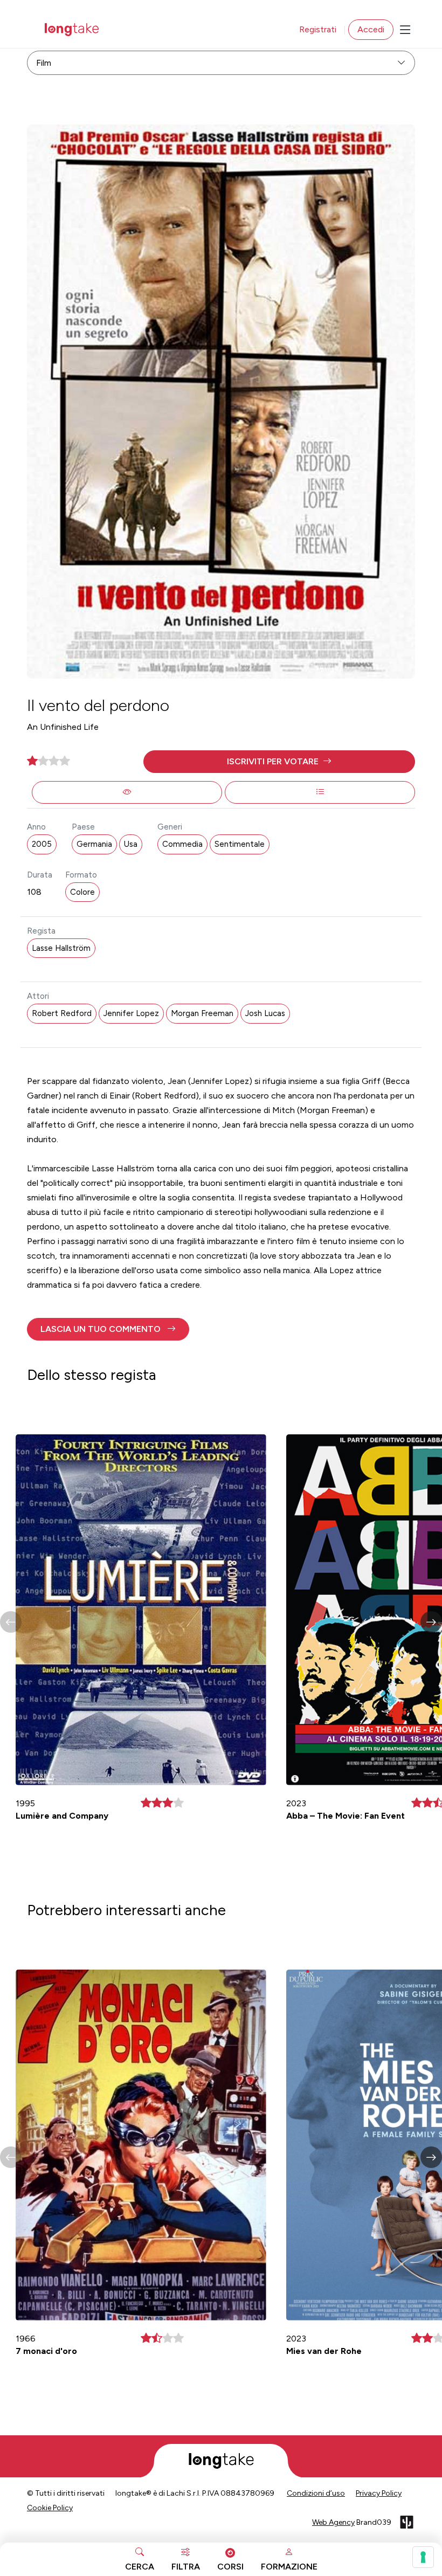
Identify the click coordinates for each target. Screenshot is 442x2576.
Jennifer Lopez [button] (131, 1013)
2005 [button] (42, 844)
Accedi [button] (371, 29)
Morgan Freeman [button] (202, 1013)
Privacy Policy (379, 2493)
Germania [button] (94, 844)
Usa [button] (131, 844)
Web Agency (333, 2522)
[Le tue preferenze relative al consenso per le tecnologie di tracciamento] (423, 2557)
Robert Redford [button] (62, 1013)
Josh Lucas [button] (265, 1013)
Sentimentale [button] (240, 844)
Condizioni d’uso (316, 2493)
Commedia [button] (182, 844)
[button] (279, 762)
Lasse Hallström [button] (61, 948)
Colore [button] (82, 892)
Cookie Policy (50, 2508)
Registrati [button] (318, 29)
